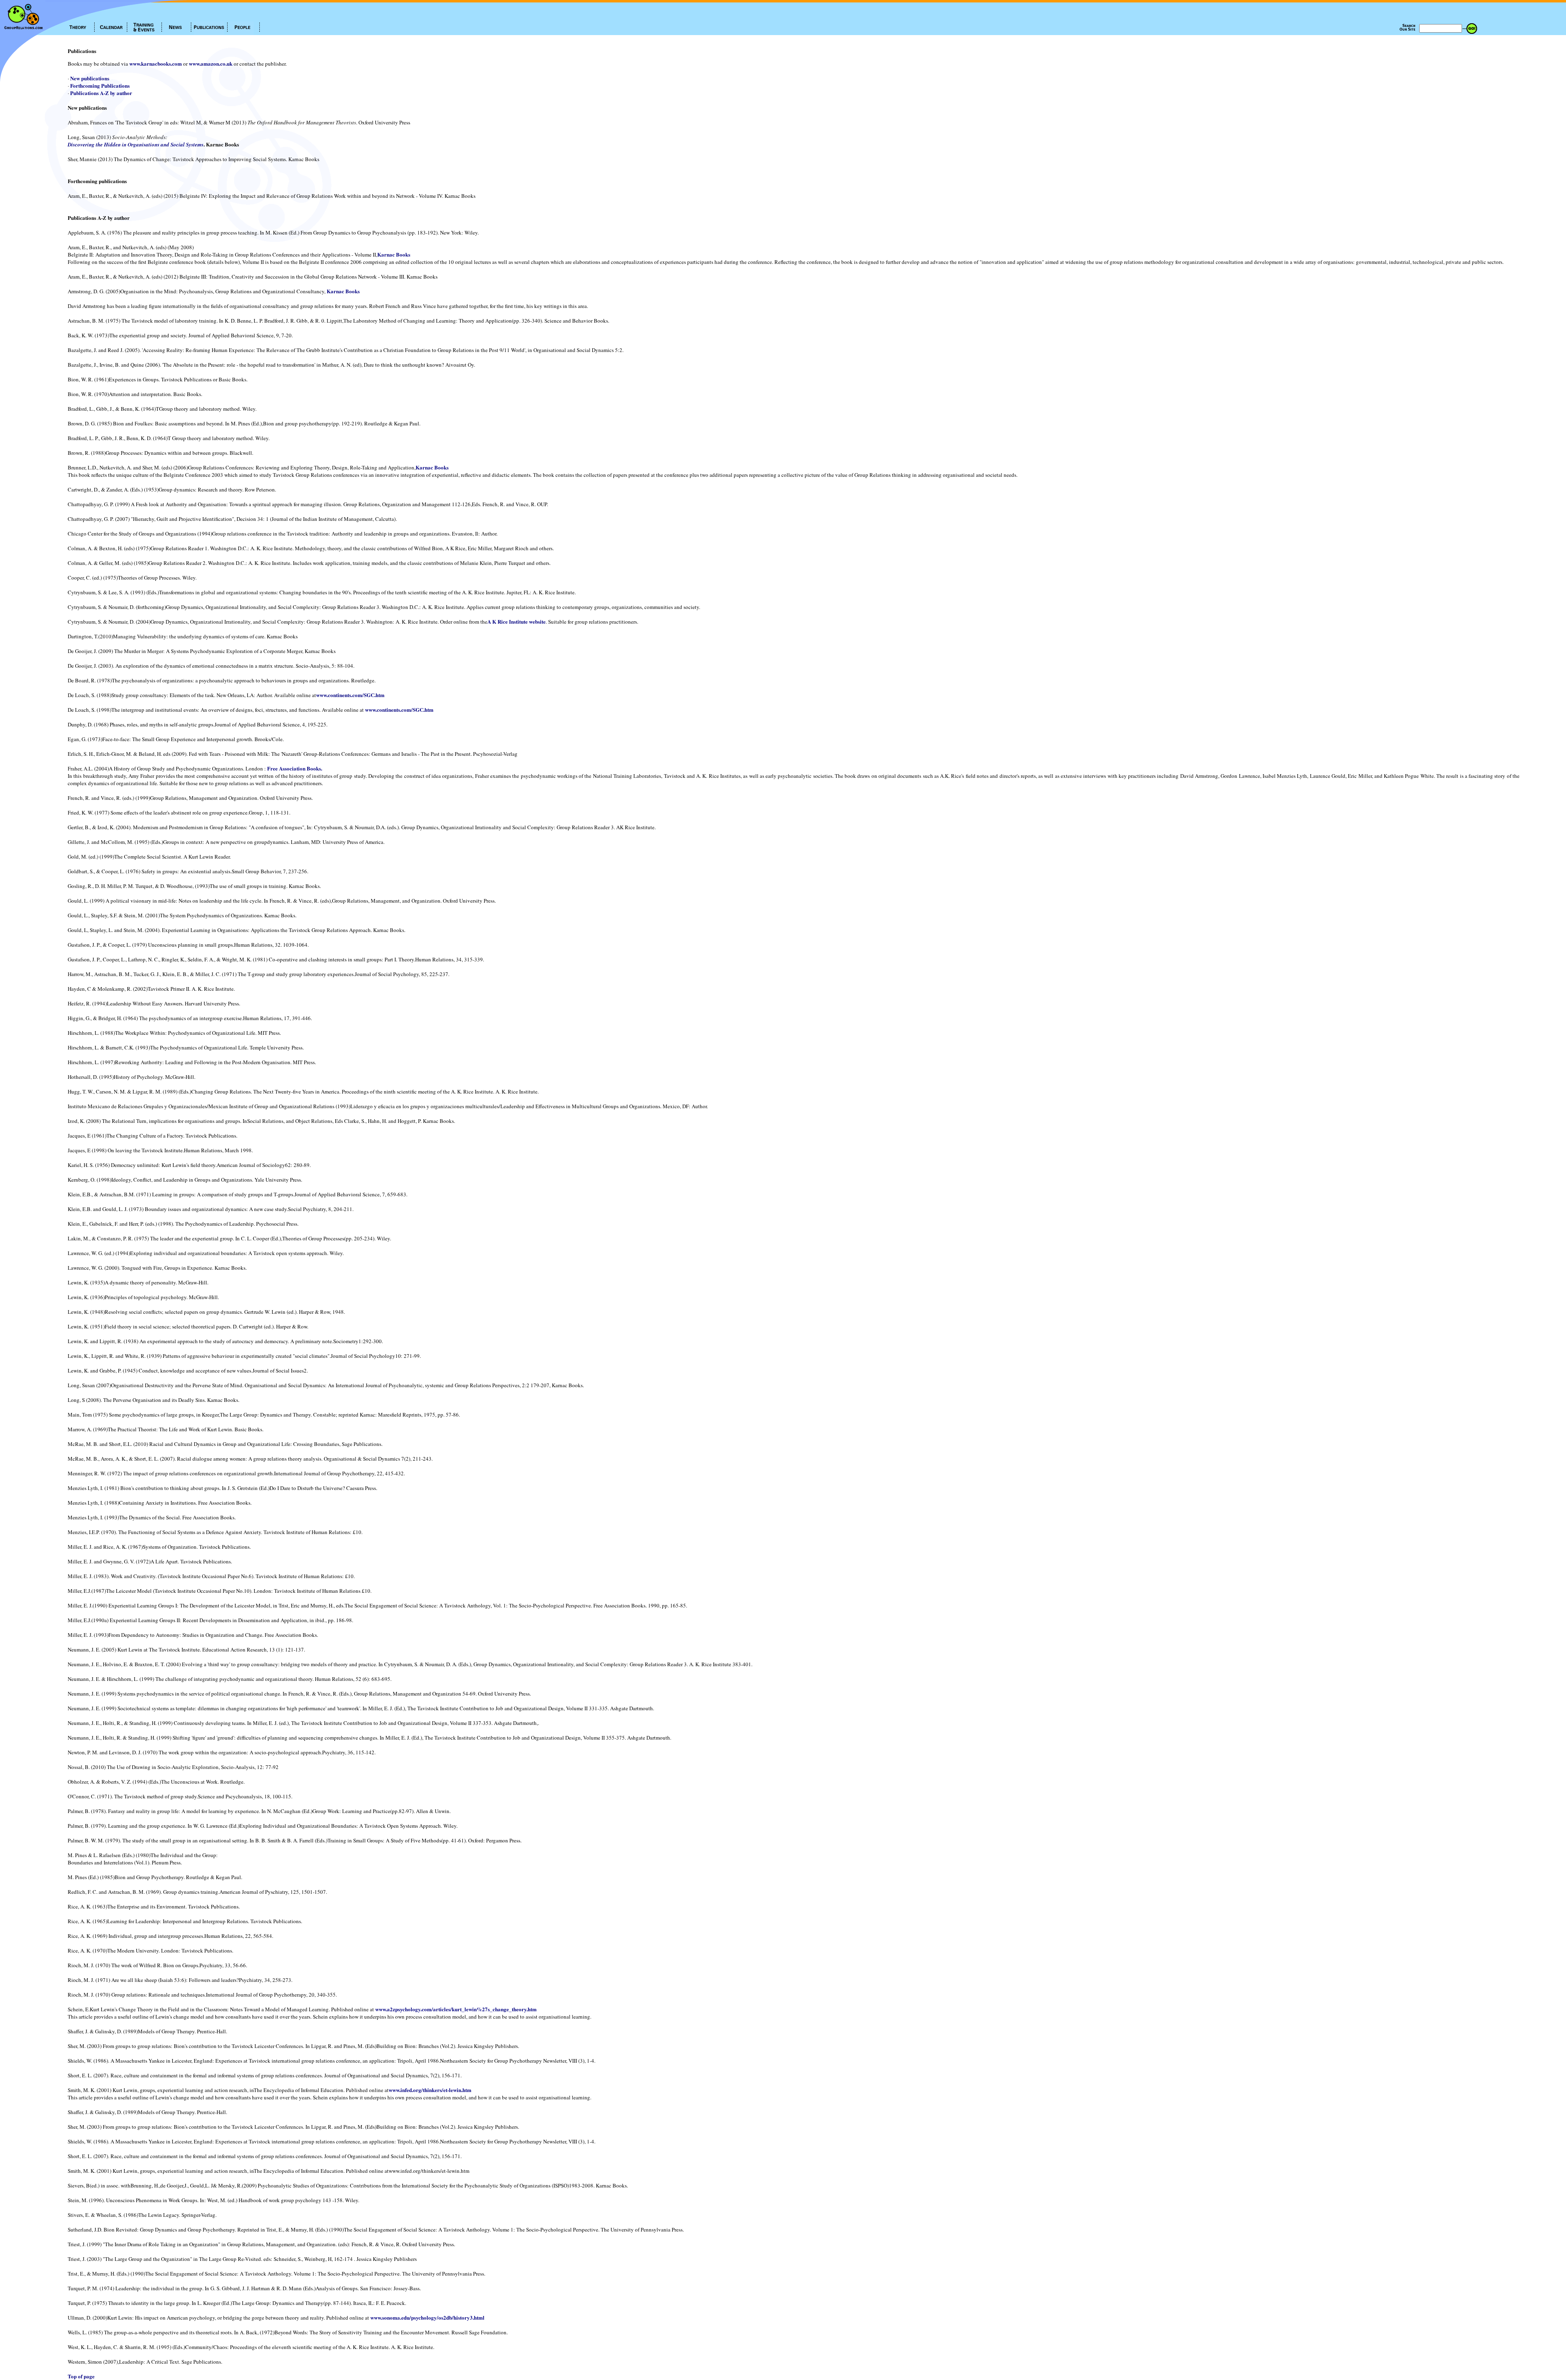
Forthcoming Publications (100, 85)
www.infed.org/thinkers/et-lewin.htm (430, 2090)
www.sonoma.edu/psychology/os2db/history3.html (427, 2317)
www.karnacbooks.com (156, 63)
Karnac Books (394, 254)
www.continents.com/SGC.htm (350, 695)
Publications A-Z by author (101, 93)
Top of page (81, 2376)
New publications (90, 78)
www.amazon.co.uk (211, 63)
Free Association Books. (295, 768)
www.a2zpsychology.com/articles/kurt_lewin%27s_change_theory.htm (456, 2009)
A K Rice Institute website (516, 621)
